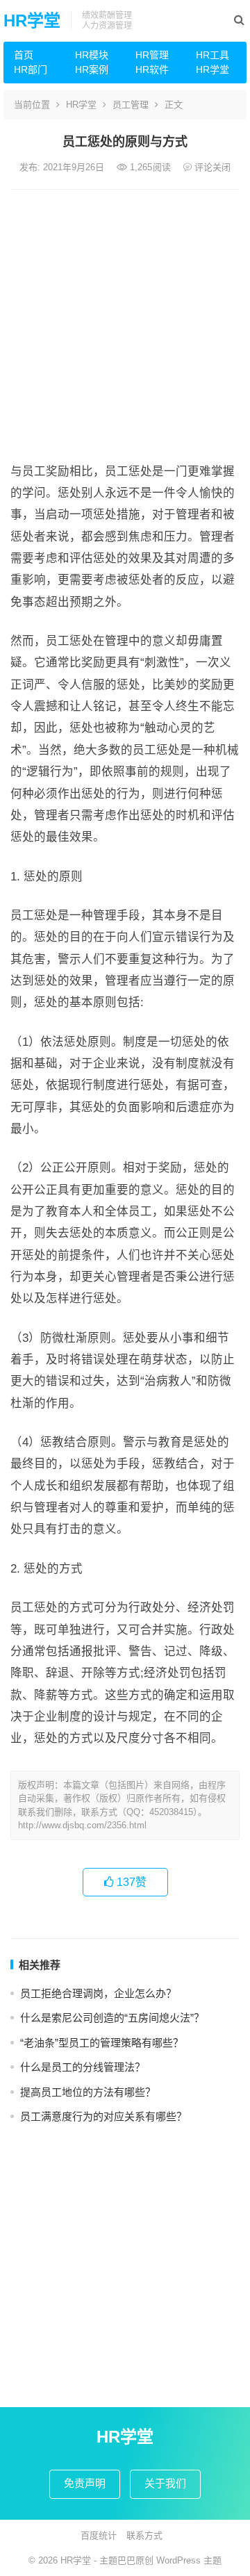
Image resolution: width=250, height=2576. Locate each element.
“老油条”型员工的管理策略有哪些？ (102, 2043)
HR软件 (152, 69)
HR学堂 (32, 20)
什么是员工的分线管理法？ (83, 2067)
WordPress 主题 (189, 2560)
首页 (24, 55)
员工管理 (131, 105)
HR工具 (212, 55)
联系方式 (144, 2535)
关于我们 (165, 2483)
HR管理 (152, 55)
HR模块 (92, 55)
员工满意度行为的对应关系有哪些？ (103, 2116)
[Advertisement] (125, 322)
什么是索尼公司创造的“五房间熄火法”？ (112, 2018)
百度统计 (99, 2535)
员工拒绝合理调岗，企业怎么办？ (98, 1993)
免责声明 (85, 2483)
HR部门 (31, 69)
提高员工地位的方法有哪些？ (88, 2092)
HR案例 (92, 69)
